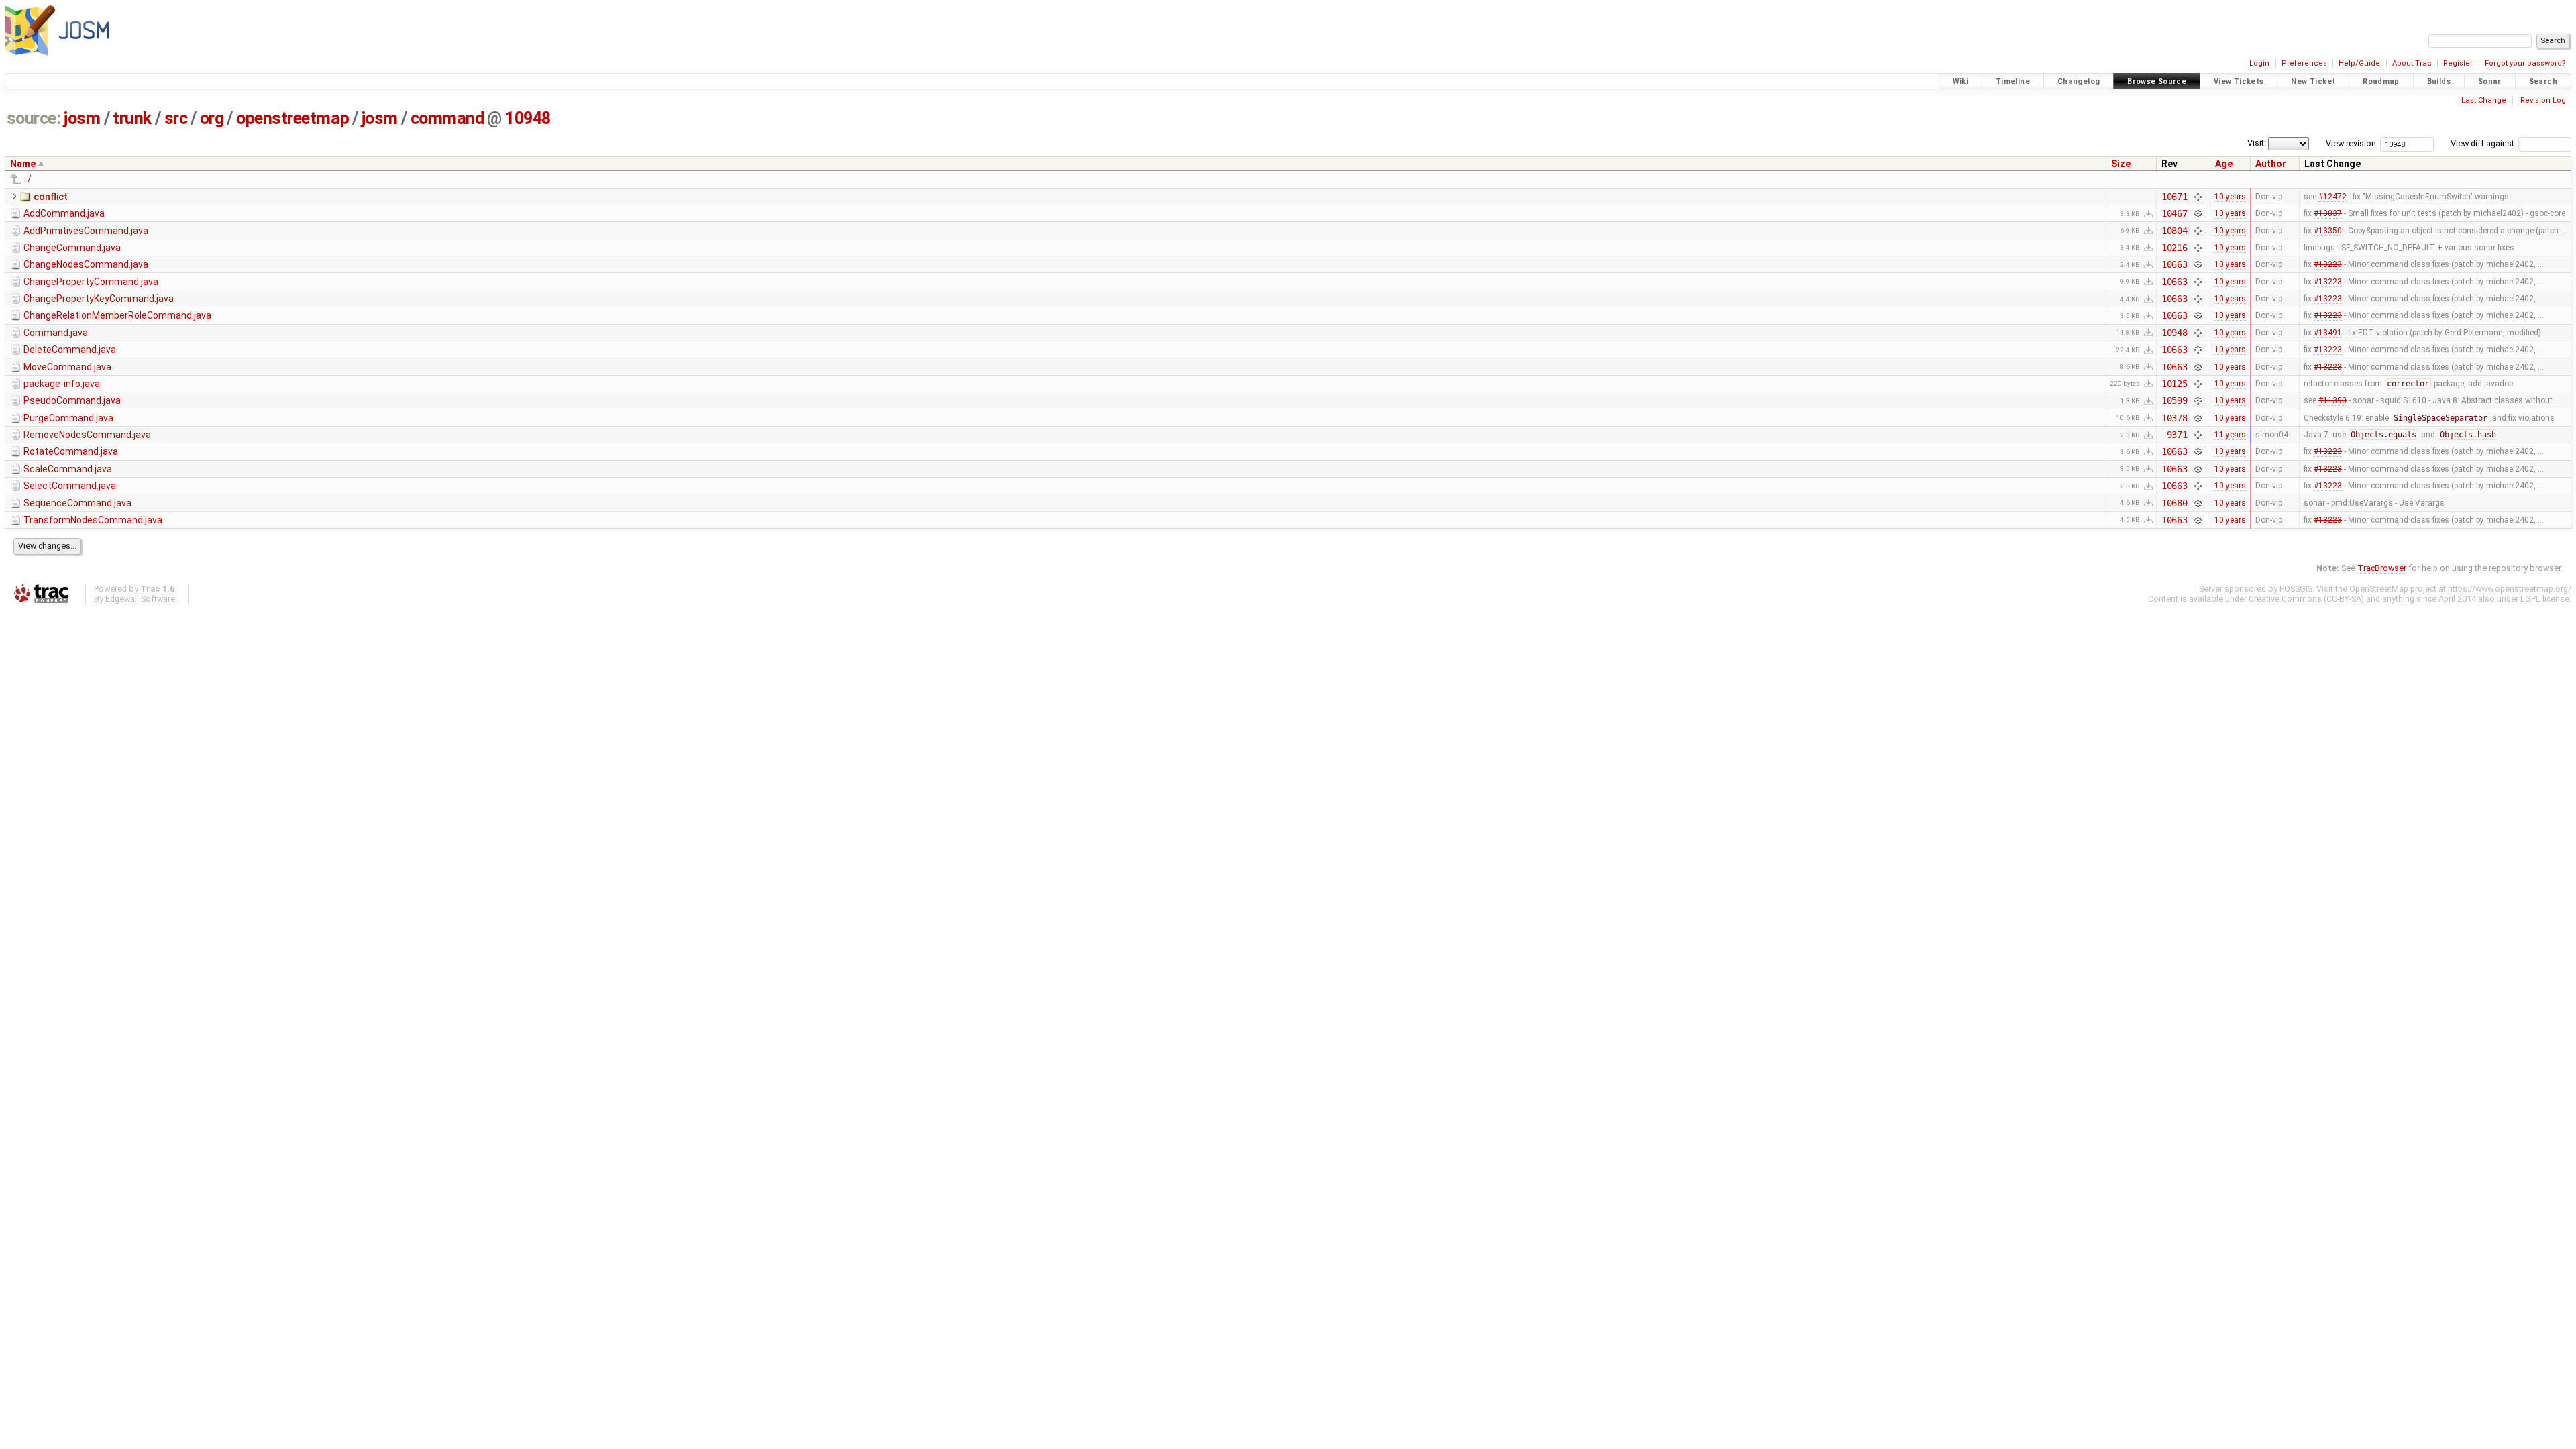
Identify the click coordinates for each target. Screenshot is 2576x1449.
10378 (2175, 418)
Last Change (2484, 100)
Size (2121, 164)
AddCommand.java (64, 213)
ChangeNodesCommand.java (86, 264)
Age (2224, 164)
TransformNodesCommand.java (93, 520)
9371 (2177, 435)
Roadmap (2381, 82)
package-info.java (62, 384)
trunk (132, 118)
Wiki (1961, 82)
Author (2271, 164)
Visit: (2257, 143)
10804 (2175, 231)
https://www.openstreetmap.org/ (2510, 589)
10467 (2175, 213)
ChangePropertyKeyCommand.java (99, 299)
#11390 (2332, 400)
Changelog (2079, 82)
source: (34, 118)
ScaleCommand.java (68, 469)
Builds (2439, 82)
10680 (2175, 503)
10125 (2175, 384)
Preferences (2304, 63)
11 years (2230, 435)
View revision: (2352, 143)
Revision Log (2543, 100)
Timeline (2013, 82)
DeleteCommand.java (70, 350)
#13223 (2328, 264)
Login (2259, 63)
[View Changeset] (2197, 197)
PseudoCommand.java (72, 400)
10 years (2230, 197)
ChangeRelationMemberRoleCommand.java (117, 315)
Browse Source (2157, 82)
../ (28, 179)
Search (2543, 82)
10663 (2175, 264)
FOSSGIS (2296, 589)
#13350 (2328, 231)
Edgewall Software (140, 599)
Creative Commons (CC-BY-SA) (2306, 599)
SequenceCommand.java (77, 503)
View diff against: (2484, 143)
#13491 (2328, 333)
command (447, 118)
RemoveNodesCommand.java (87, 435)
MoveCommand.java (67, 367)
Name (23, 164)
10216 (2175, 248)
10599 (2175, 400)
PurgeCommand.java (68, 418)
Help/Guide (2359, 63)
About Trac (2412, 63)
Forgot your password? (2525, 63)
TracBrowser (2382, 568)
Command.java (56, 333)
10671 (2175, 197)
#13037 (2328, 213)
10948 (528, 118)
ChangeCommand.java (72, 248)
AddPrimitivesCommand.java (86, 231)
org (212, 118)
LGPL (2530, 599)
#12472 (2332, 197)
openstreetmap (292, 118)
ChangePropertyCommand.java (91, 282)
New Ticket (2313, 82)
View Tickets (2239, 82)
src (176, 118)
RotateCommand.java (71, 451)
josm (82, 118)
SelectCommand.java (70, 486)
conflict (51, 197)
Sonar (2490, 82)
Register (2458, 63)
